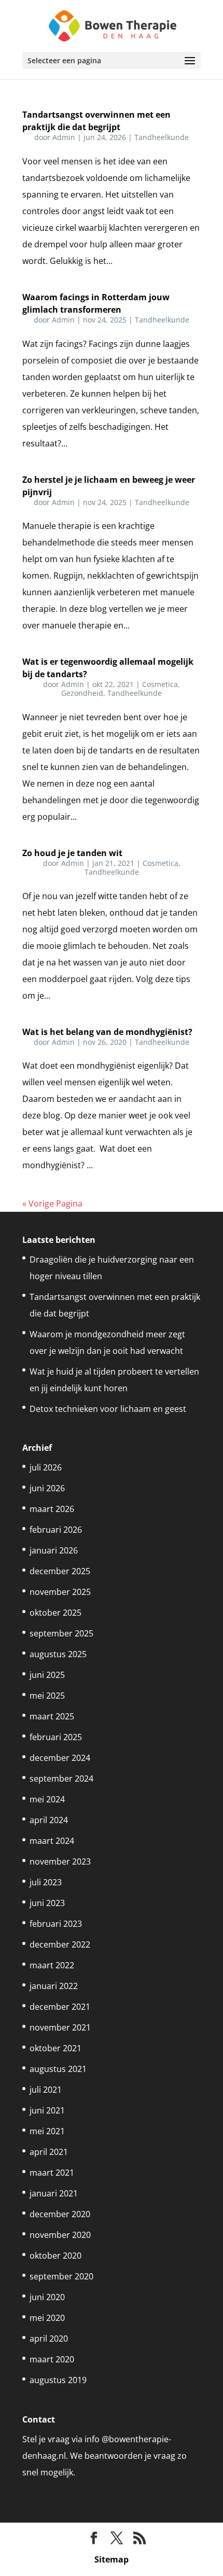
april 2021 (49, 2152)
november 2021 (60, 2027)
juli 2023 (46, 1882)
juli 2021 (46, 2090)
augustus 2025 (58, 1654)
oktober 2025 (55, 1613)
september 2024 (61, 1779)
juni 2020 (47, 2297)
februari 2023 (56, 1924)
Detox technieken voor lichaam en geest (108, 1409)
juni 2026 (47, 1488)
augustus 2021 (58, 2069)
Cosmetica (160, 684)
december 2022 (60, 1944)
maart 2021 (52, 2173)
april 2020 (49, 2339)
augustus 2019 (58, 2380)
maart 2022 (52, 1965)
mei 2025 (47, 1696)
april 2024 (49, 1820)
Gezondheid (82, 693)
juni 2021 (47, 2110)
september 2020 (61, 2276)
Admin (64, 137)
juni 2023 (47, 1903)
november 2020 (60, 2235)
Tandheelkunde (162, 137)
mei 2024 (47, 1799)
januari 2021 (54, 2193)
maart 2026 (52, 1509)
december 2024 (60, 1758)
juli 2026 (46, 1467)
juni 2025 (47, 1675)
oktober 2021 (55, 2048)
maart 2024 (52, 1841)
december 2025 (60, 1571)
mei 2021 (47, 2131)
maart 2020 (52, 2359)
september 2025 (61, 1633)
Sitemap (112, 2559)
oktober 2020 (55, 2256)
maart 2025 (52, 1716)
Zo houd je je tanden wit (72, 853)
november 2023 (60, 1861)
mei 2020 (47, 2318)
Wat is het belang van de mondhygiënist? (107, 1032)
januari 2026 (54, 1550)
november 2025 (60, 1592)
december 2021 (60, 2007)
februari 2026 (56, 1530)
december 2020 (60, 2214)
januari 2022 (54, 1986)
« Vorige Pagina (52, 1203)
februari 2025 (56, 1737)
